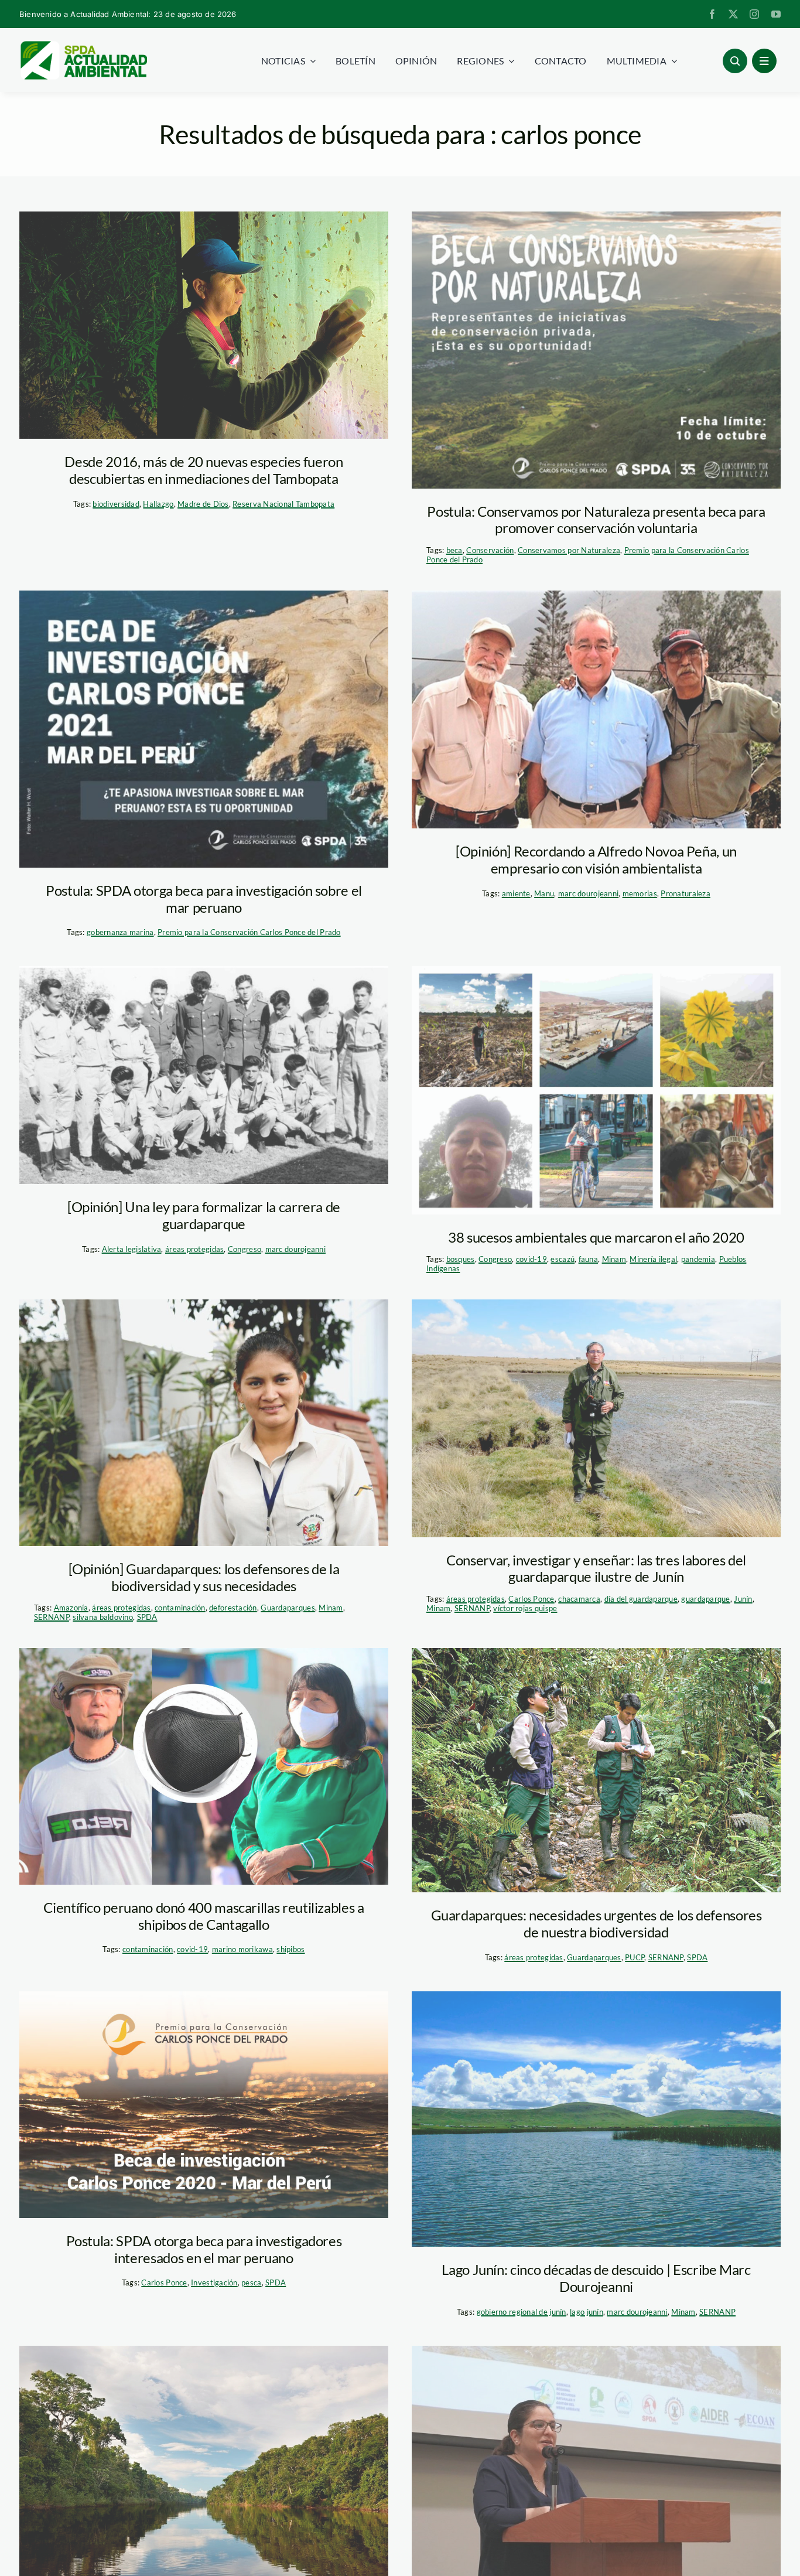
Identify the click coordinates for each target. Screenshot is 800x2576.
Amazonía (71, 1608)
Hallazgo (158, 504)
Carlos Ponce (531, 1599)
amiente (516, 893)
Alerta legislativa (132, 1249)
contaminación (180, 1608)
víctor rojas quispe (525, 1608)
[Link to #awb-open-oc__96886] (735, 61)
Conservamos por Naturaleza (569, 550)
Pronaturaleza (686, 893)
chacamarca (579, 1599)
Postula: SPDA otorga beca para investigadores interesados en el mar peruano (204, 2249)
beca (454, 550)
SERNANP (52, 1617)
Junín (743, 1599)
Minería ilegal (653, 1259)
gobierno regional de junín (522, 2312)
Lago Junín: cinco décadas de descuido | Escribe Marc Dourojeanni (596, 2278)
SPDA (147, 1617)
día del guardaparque (641, 1599)
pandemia (698, 1259)
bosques (461, 1259)
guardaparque (705, 1599)
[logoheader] (83, 45)
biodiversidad (116, 504)
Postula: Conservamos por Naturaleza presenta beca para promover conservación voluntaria (596, 520)
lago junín (587, 2312)
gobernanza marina (120, 932)
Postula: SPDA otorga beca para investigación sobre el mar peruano (204, 899)
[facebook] (712, 14)
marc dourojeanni (588, 893)
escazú (563, 1259)
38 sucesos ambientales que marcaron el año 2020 (596, 1237)
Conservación (490, 550)
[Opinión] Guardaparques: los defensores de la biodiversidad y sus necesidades (204, 1577)
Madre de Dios (203, 504)
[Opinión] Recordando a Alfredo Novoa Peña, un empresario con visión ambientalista (596, 859)
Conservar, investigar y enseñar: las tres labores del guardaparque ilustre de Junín (596, 1568)
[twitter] (733, 14)
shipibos (290, 1949)
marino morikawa (242, 1949)
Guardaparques (288, 1608)
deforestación (233, 1608)
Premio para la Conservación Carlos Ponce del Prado (249, 932)
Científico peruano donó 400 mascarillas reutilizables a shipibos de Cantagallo (204, 1916)
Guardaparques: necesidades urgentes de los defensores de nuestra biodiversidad (596, 1923)
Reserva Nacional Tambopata (283, 504)
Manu (544, 893)
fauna (588, 1259)
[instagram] (754, 14)
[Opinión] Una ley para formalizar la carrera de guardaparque (204, 1215)
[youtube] (776, 14)
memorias (640, 893)
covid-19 (531, 1259)
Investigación (214, 2282)
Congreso (245, 1249)
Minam (614, 1259)
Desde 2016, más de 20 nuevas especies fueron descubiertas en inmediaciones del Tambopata (204, 470)
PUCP (635, 1957)
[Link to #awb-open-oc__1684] (764, 61)
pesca (251, 2282)
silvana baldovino (103, 1617)
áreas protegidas (194, 1249)
